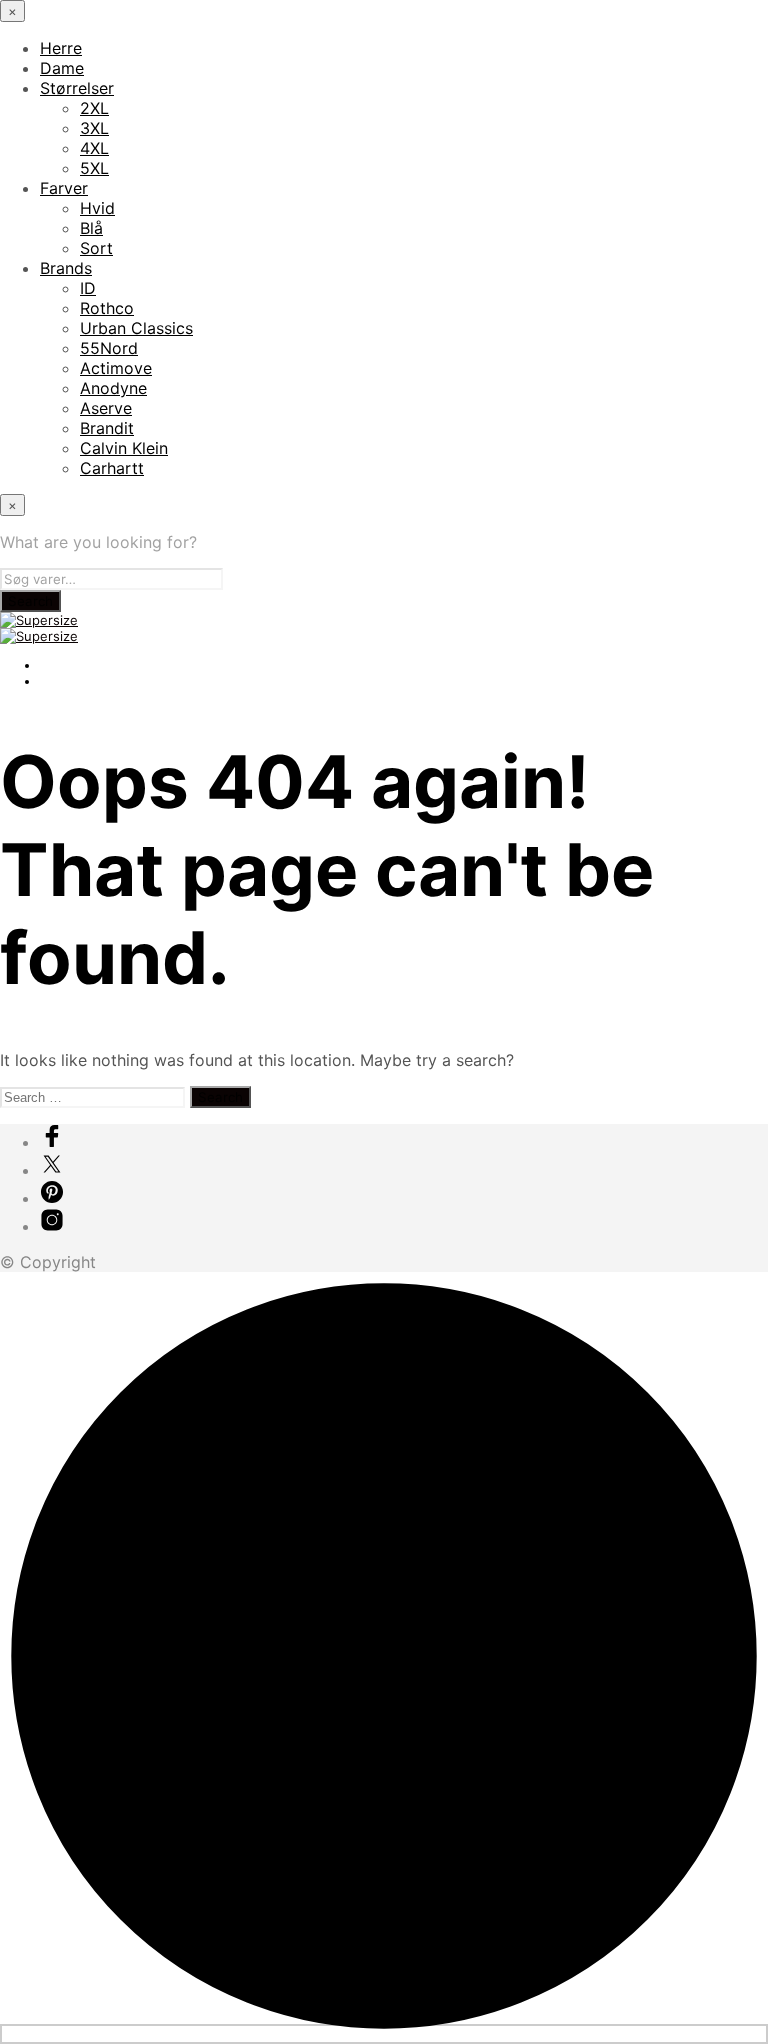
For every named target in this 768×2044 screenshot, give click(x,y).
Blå (91, 228)
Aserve (106, 408)
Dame (62, 68)
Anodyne (113, 388)
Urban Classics (136, 328)
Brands (66, 268)
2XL (94, 108)
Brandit (107, 428)
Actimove (116, 368)
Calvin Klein (124, 448)
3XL (94, 128)
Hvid (97, 208)
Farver (64, 188)
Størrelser (77, 88)
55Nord (109, 348)
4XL (94, 148)
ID (88, 288)
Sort (96, 248)
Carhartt (112, 468)
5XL (94, 168)
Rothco (107, 308)
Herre (61, 48)
